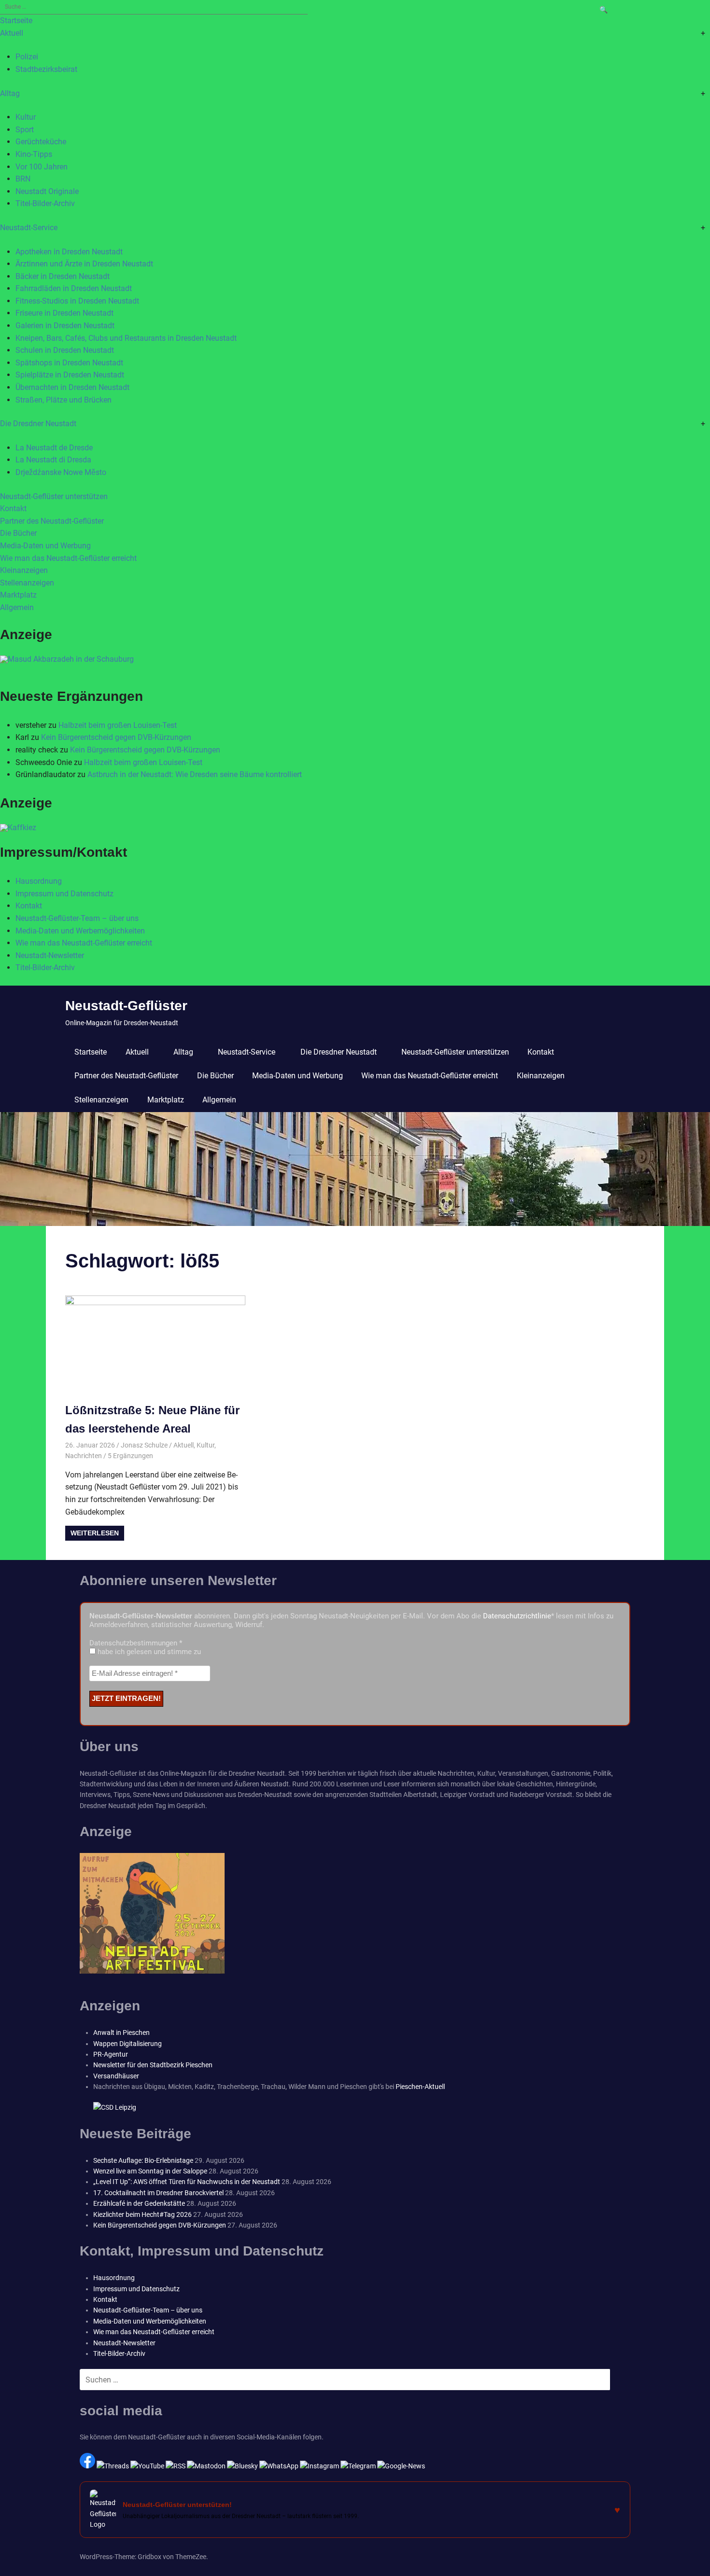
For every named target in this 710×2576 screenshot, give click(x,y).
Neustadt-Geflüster (126, 1006)
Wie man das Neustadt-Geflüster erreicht (68, 558)
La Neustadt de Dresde (54, 448)
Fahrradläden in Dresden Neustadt (74, 288)
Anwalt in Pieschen (121, 2033)
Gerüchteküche (41, 142)
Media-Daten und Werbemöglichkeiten (80, 931)
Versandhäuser (116, 2076)
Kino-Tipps (34, 154)
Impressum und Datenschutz (64, 894)
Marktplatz (18, 595)
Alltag (10, 93)
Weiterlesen (95, 1533)
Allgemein (17, 607)
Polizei (27, 57)
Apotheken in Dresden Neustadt (69, 252)
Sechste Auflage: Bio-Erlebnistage (143, 2160)
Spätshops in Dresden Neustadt (69, 363)
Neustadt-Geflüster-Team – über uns (77, 918)
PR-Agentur (111, 2054)
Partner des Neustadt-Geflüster (52, 521)
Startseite (16, 21)
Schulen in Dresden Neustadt (65, 350)
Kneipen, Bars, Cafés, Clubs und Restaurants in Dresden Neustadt (126, 338)
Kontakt (13, 508)
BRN (23, 179)
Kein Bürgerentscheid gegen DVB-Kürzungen (116, 737)
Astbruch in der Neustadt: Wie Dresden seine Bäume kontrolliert (195, 774)
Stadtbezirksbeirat (46, 69)
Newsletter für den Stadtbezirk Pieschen (153, 2065)
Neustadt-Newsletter (50, 955)
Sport (25, 130)
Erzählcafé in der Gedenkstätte (139, 2203)
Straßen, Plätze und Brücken (64, 400)
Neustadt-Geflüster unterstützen (54, 496)
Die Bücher (18, 533)
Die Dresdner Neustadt (38, 424)
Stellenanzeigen (27, 583)
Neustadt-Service (29, 228)
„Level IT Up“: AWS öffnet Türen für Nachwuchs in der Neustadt (187, 2182)
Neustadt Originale (47, 191)
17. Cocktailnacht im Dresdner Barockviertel (158, 2193)
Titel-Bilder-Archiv (45, 203)
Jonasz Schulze (144, 1445)
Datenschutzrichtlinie (517, 1616)
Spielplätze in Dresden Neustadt (70, 375)
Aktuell (12, 33)
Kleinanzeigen (24, 570)
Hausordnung (39, 881)
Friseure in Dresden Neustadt (64, 313)
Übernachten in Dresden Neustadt (72, 387)
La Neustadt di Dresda (53, 460)
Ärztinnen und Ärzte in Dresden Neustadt (84, 264)
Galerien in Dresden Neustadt (65, 326)
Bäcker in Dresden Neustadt (63, 276)
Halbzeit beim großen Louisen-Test (118, 725)
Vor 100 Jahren (42, 167)
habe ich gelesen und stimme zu (148, 1652)
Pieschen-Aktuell (420, 2087)
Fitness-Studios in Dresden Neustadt (77, 301)
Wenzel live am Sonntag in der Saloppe (150, 2171)
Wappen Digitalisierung (128, 2044)
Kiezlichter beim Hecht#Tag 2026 (142, 2214)
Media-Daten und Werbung (45, 546)
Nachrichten (84, 1456)
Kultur (26, 117)
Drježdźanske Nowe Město (61, 472)
